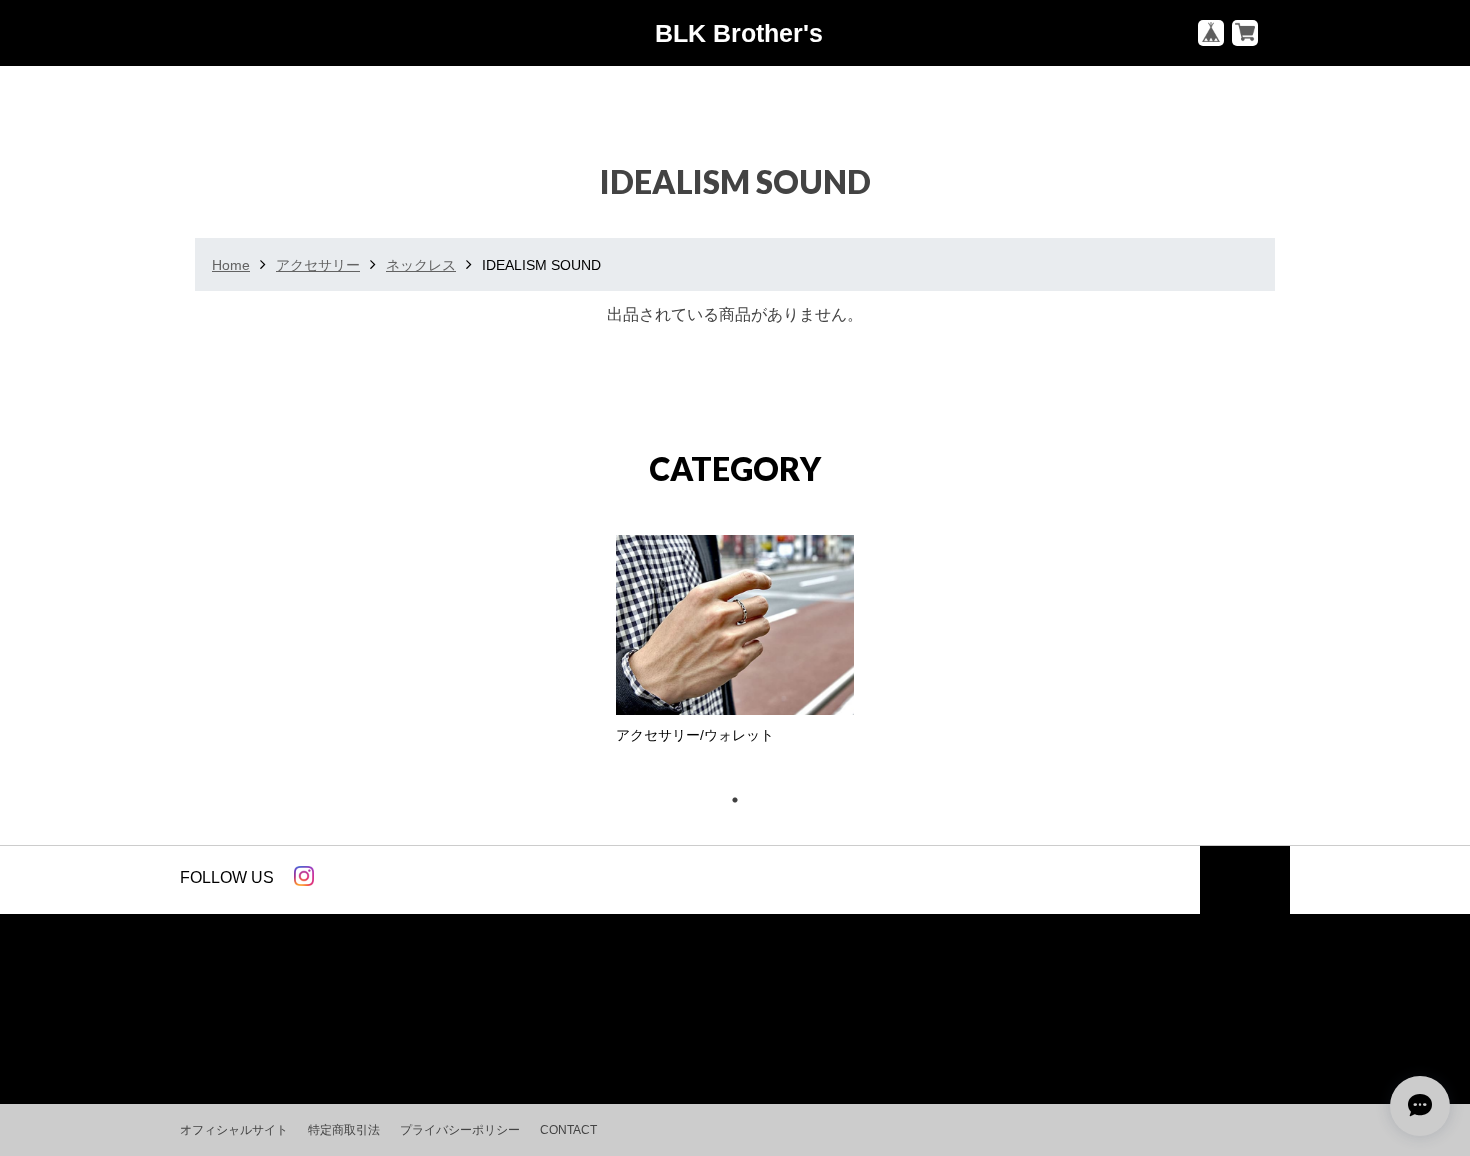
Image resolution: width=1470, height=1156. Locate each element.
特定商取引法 (344, 1130)
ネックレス (421, 265)
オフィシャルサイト (234, 1130)
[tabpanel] (735, 645)
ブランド (378, 1017)
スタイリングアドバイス (631, 1017)
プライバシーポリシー (460, 1130)
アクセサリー (318, 265)
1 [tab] (745, 800)
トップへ (1245, 887)
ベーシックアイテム (255, 1017)
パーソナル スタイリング (824, 1017)
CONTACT (568, 1130)
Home (231, 265)
